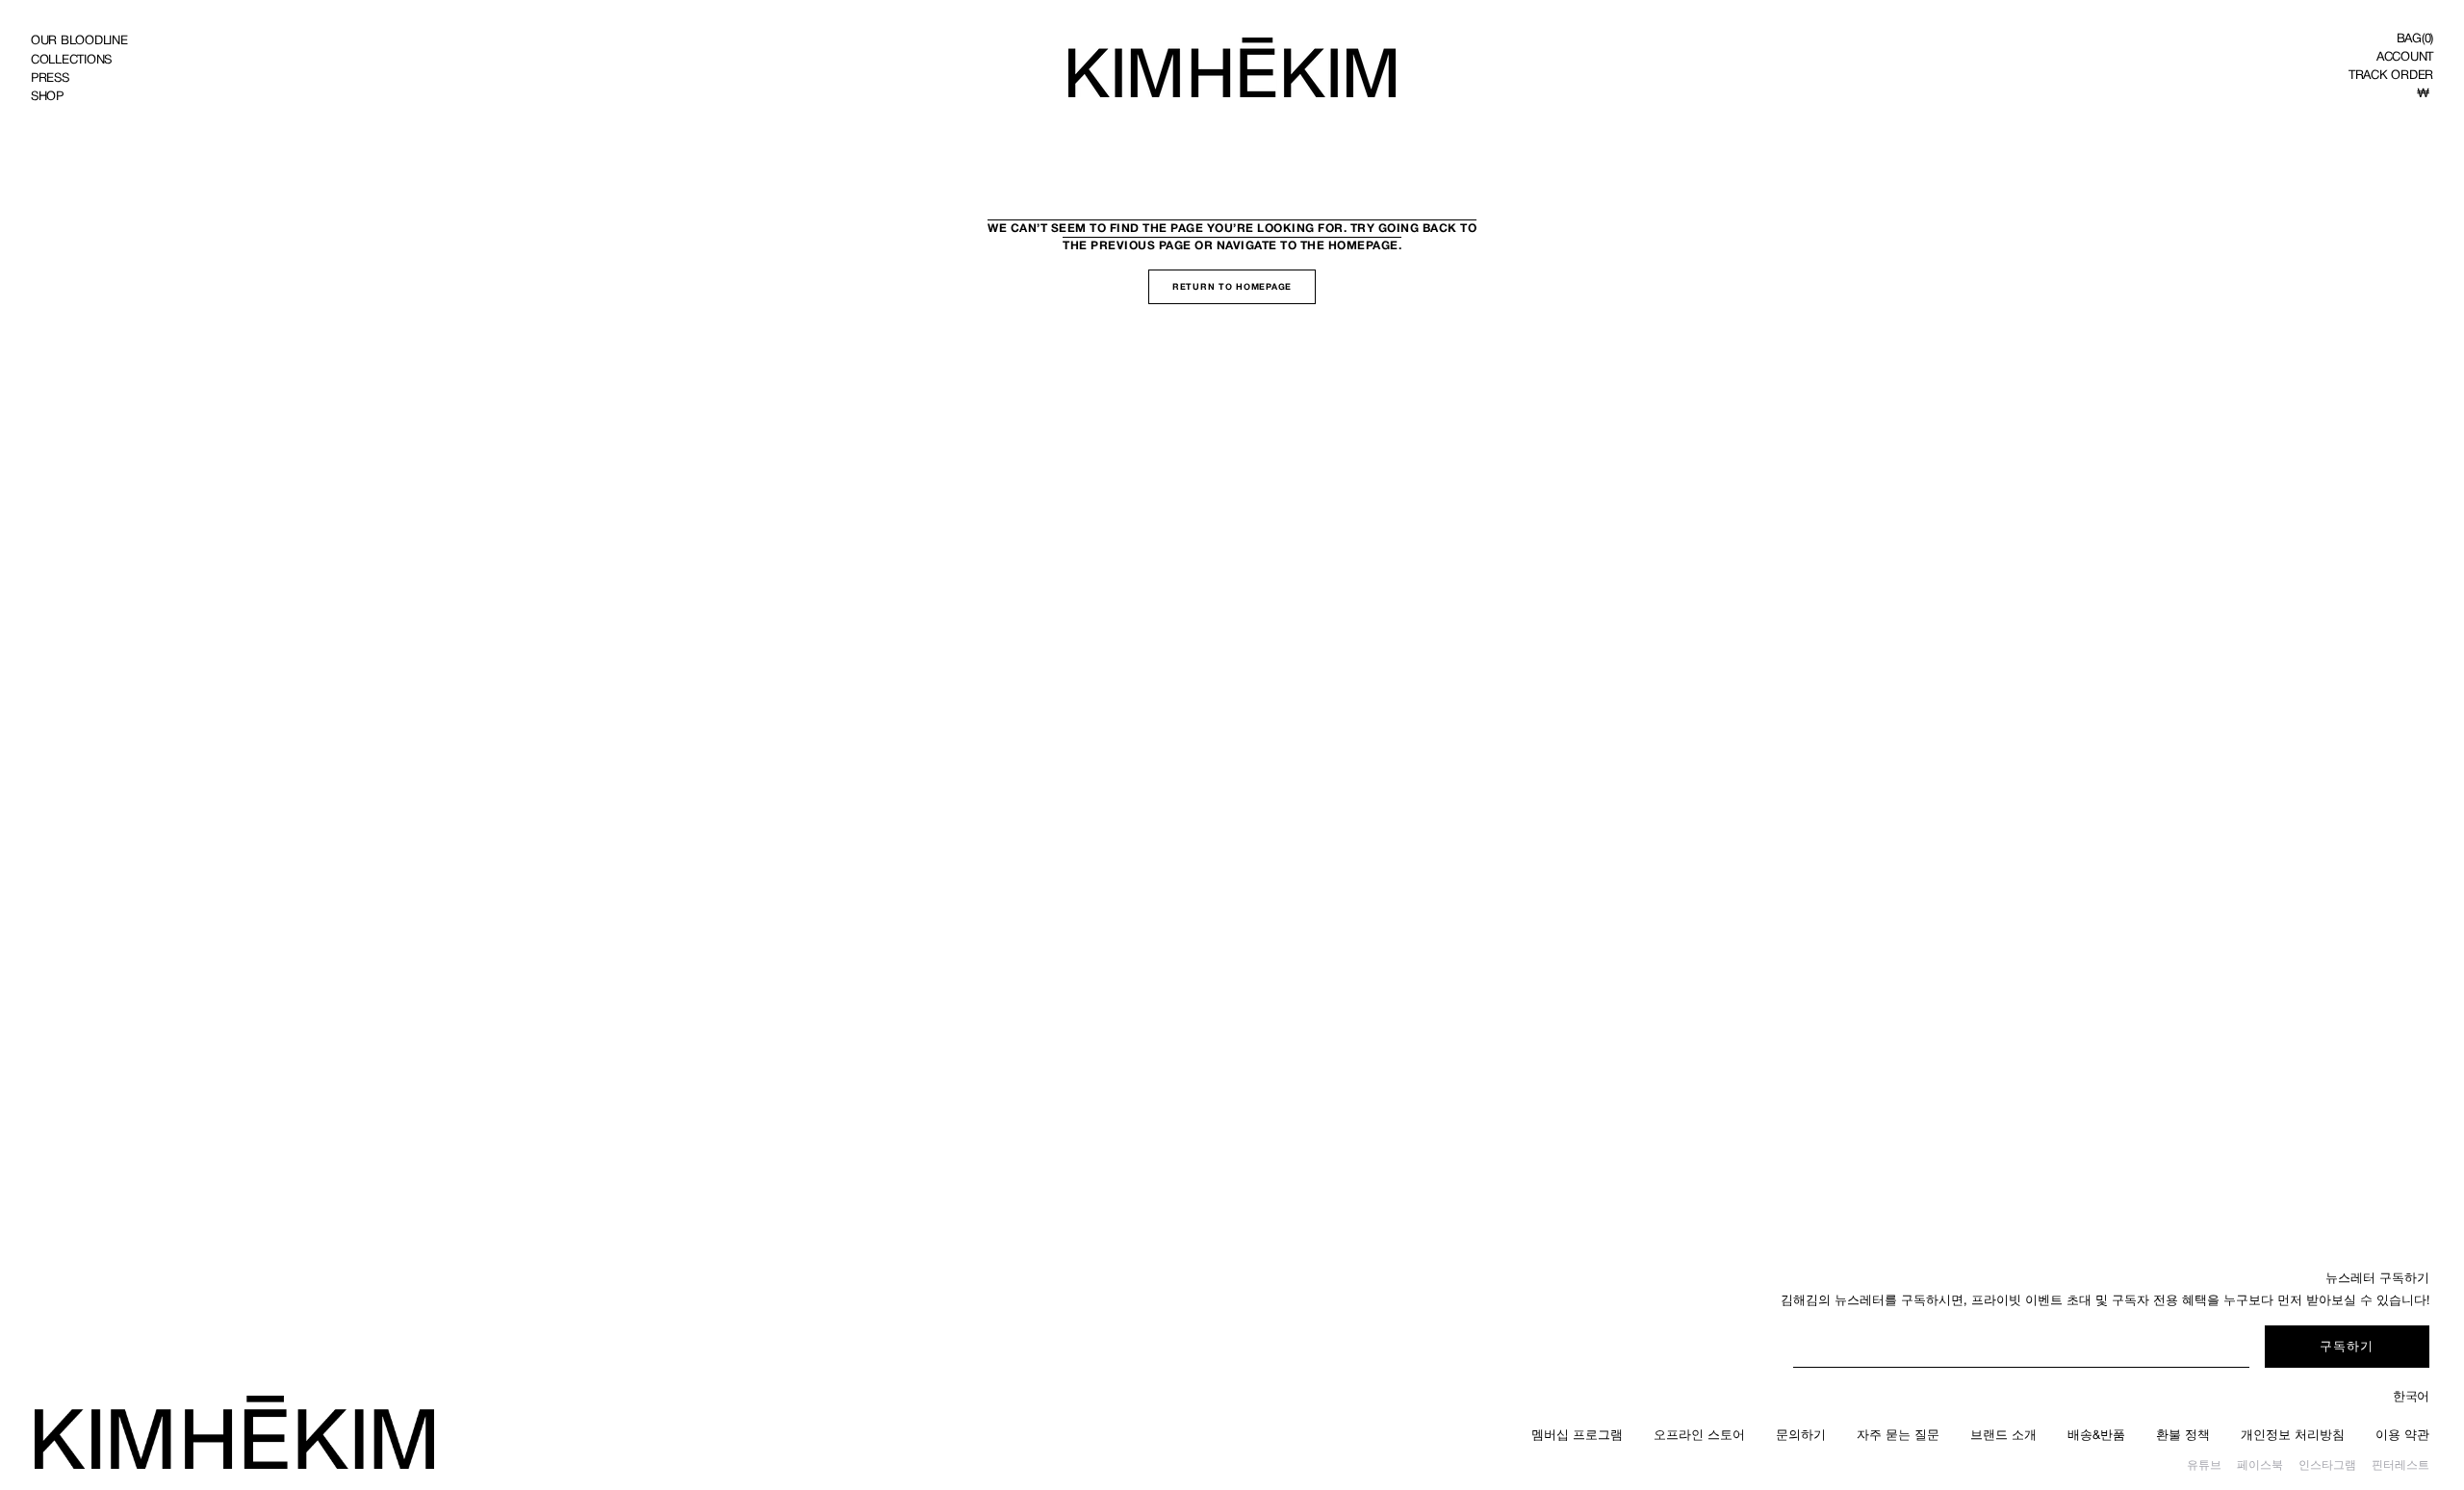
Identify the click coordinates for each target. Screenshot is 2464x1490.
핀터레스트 (2400, 1465)
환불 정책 (2183, 1435)
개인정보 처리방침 (2293, 1435)
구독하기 (2347, 1346)
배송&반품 (2096, 1435)
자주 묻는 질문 (1898, 1435)
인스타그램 (2327, 1465)
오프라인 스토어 (1699, 1435)
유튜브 (2204, 1465)
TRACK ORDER (2391, 75)
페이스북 (2260, 1465)
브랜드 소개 (2003, 1435)
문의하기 (1801, 1435)
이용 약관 (2402, 1435)
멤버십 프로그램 (1577, 1435)
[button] (2415, 38)
